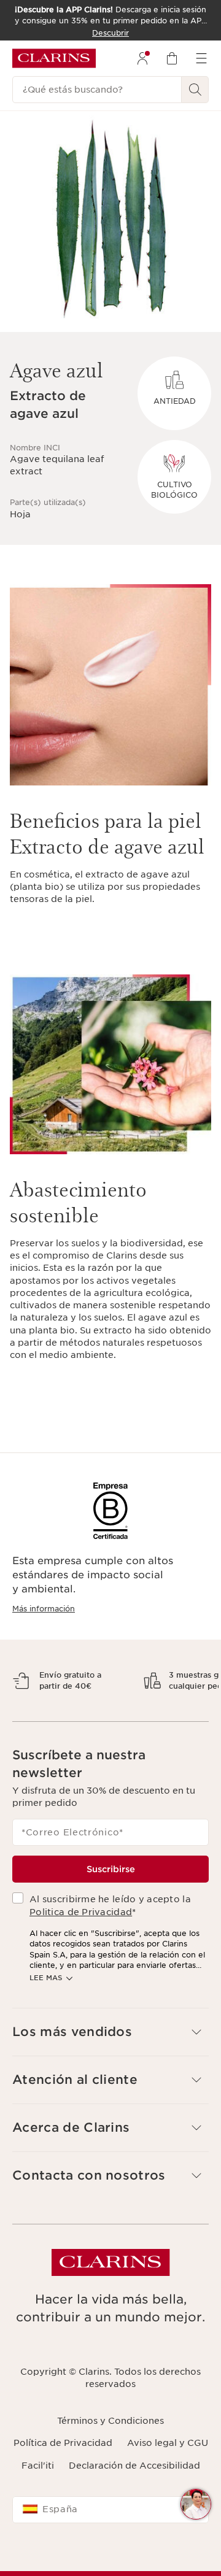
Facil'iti (38, 2497)
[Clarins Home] (54, 58)
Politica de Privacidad (81, 1944)
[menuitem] (142, 58)
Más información (44, 1609)
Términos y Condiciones (110, 2453)
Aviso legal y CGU (168, 2475)
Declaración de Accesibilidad (134, 2497)
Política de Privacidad (63, 2475)
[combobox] (110, 2542)
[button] (110, 2064)
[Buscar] (195, 90)
